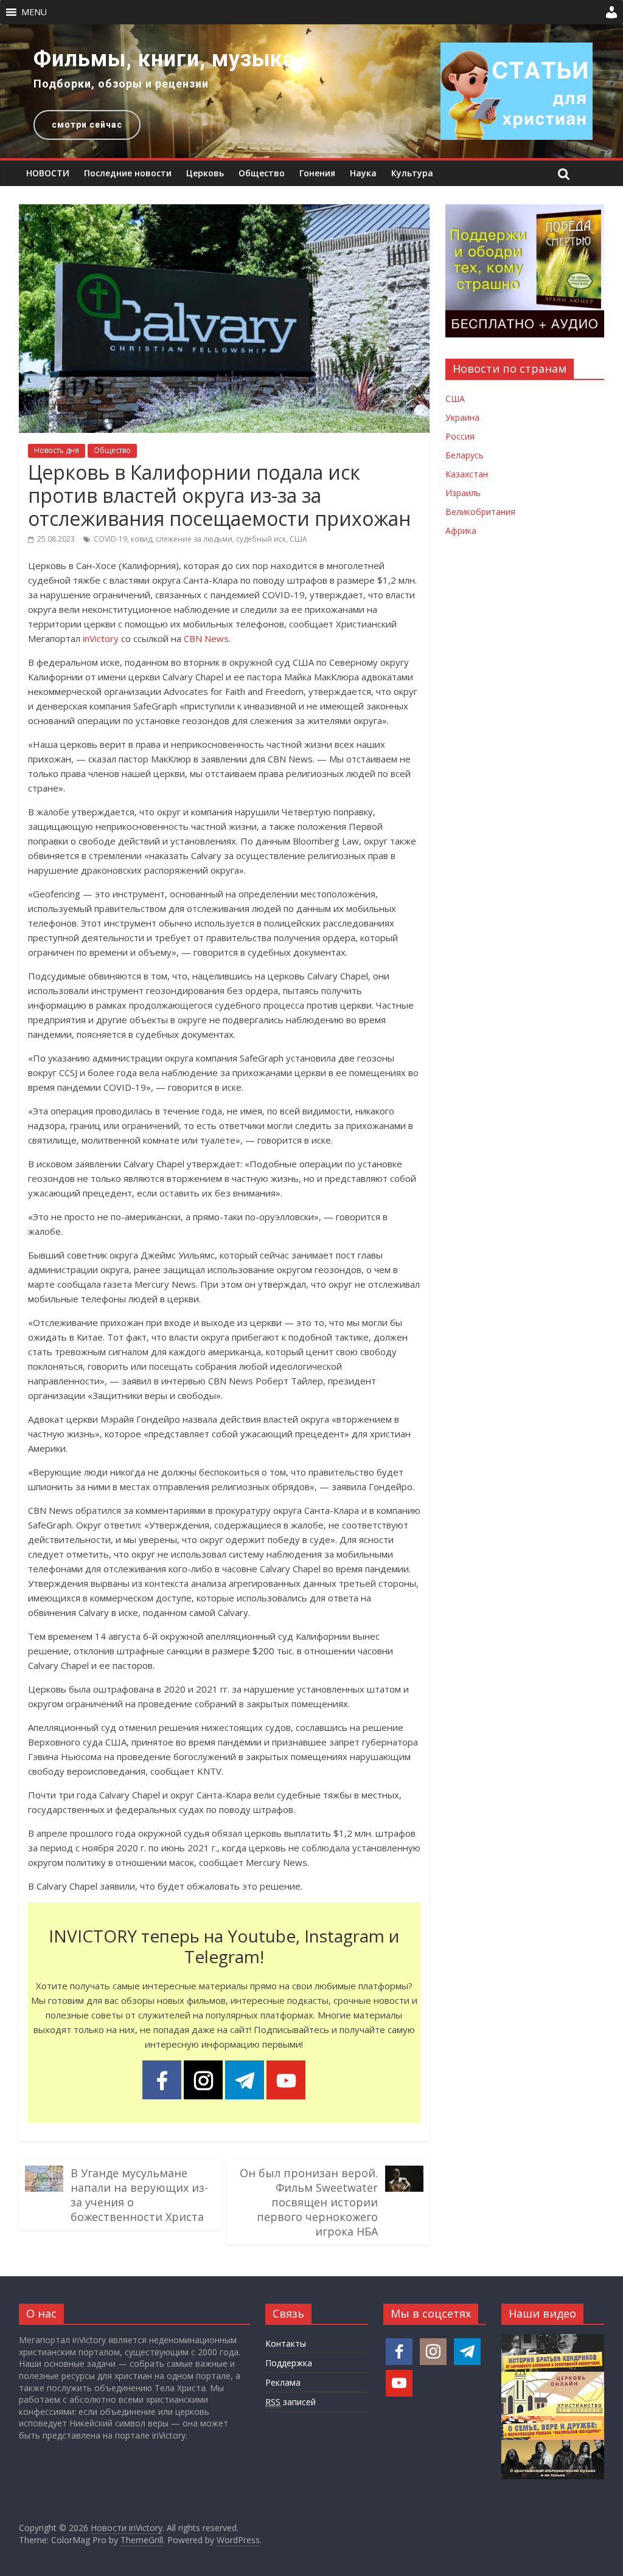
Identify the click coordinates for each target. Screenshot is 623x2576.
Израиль (463, 493)
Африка (461, 530)
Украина (462, 417)
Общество (262, 173)
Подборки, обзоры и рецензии (121, 84)
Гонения (317, 173)
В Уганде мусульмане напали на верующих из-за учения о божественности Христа (139, 2195)
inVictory (101, 638)
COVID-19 (110, 539)
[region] (311, 91)
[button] (34, 12)
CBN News (206, 638)
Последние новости (128, 173)
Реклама (283, 2382)
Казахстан (467, 474)
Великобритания (480, 512)
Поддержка (289, 2363)
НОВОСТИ (48, 173)
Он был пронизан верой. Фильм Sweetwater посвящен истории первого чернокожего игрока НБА (309, 2202)
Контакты (286, 2343)
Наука (363, 173)
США (298, 539)
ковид (141, 539)
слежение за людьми (194, 539)
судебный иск (261, 539)
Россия (460, 436)
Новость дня (57, 450)
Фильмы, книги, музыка (164, 59)
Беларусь (465, 455)
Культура (412, 173)
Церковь (205, 173)
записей (291, 2402)
